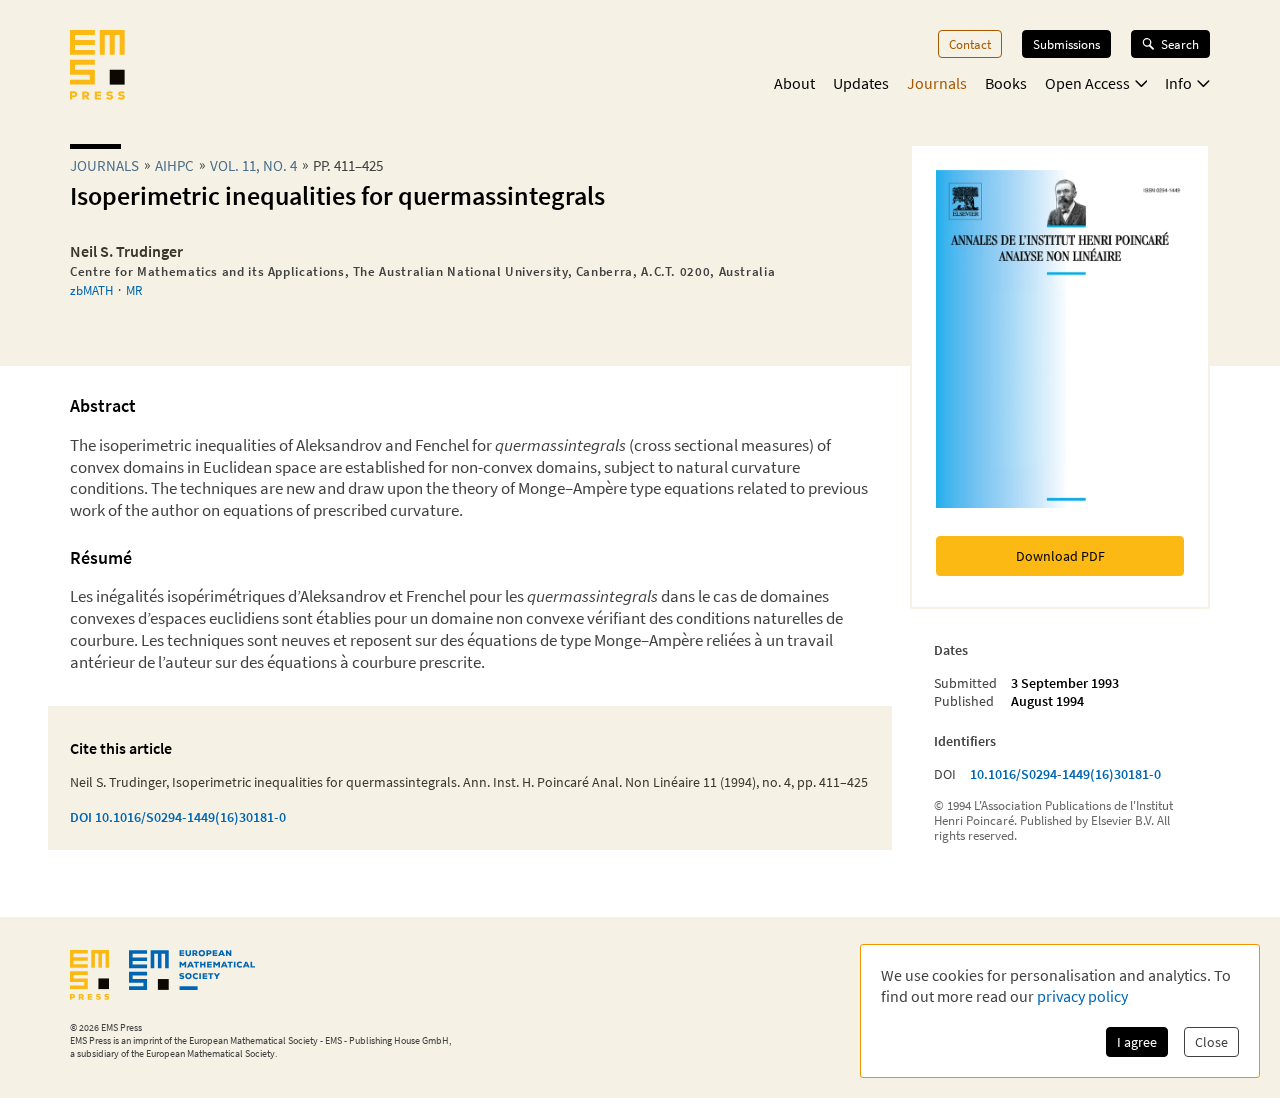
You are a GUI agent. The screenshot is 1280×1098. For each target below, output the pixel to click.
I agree (1137, 1042)
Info (1178, 83)
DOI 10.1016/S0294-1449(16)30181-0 (178, 817)
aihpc (174, 165)
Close (1211, 1042)
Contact (970, 44)
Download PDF (1060, 556)
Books (1006, 83)
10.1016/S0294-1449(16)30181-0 (1065, 774)
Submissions (1066, 44)
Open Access (1087, 83)
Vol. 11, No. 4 (253, 165)
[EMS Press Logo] (97, 67)
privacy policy (1082, 996)
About (794, 83)
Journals (937, 83)
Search (1180, 44)
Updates (861, 83)
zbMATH (91, 290)
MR (134, 290)
